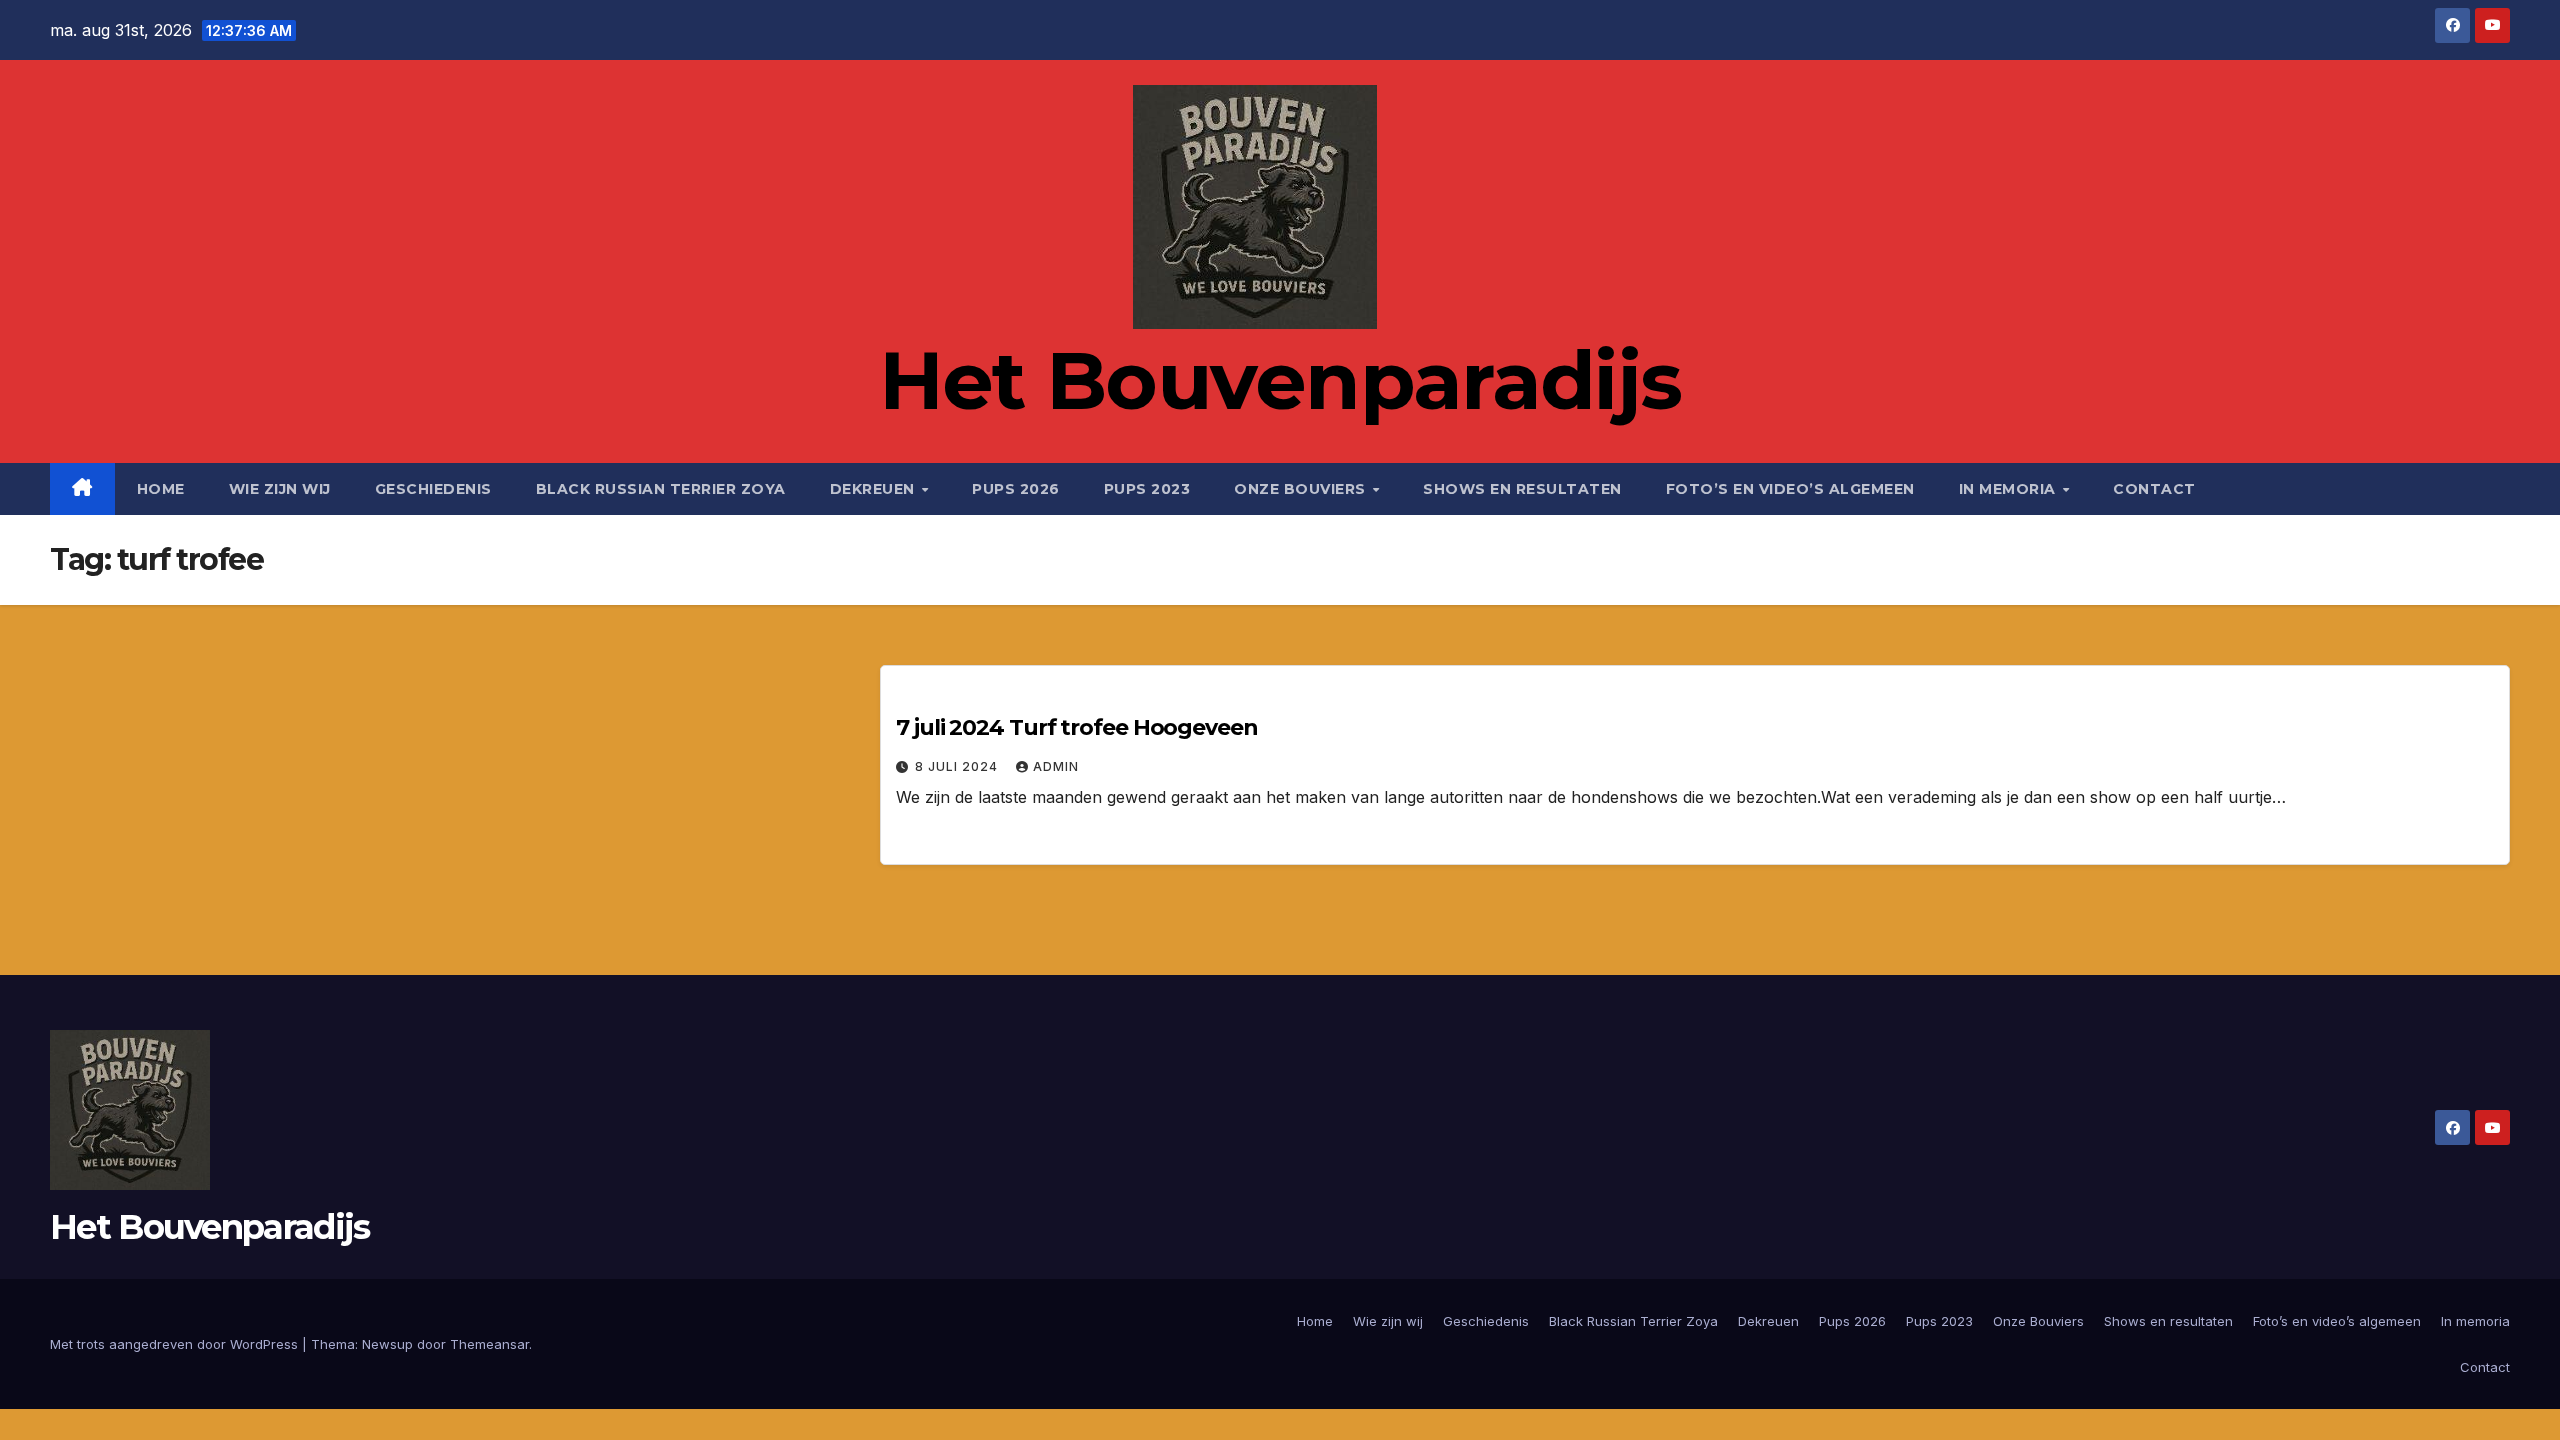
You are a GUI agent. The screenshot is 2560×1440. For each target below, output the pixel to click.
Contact (2154, 489)
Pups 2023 (1147, 489)
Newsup (387, 1344)
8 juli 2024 (958, 766)
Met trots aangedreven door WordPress (176, 1344)
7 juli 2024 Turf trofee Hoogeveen (1077, 727)
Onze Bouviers (1302, 489)
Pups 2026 (1016, 489)
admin (1056, 766)
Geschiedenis (433, 489)
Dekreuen (875, 489)
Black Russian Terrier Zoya (661, 489)
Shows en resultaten (1522, 489)
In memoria (2010, 489)
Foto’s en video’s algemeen (1790, 489)
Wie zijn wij (280, 489)
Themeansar (489, 1344)
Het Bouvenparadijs (1280, 380)
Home (161, 489)
